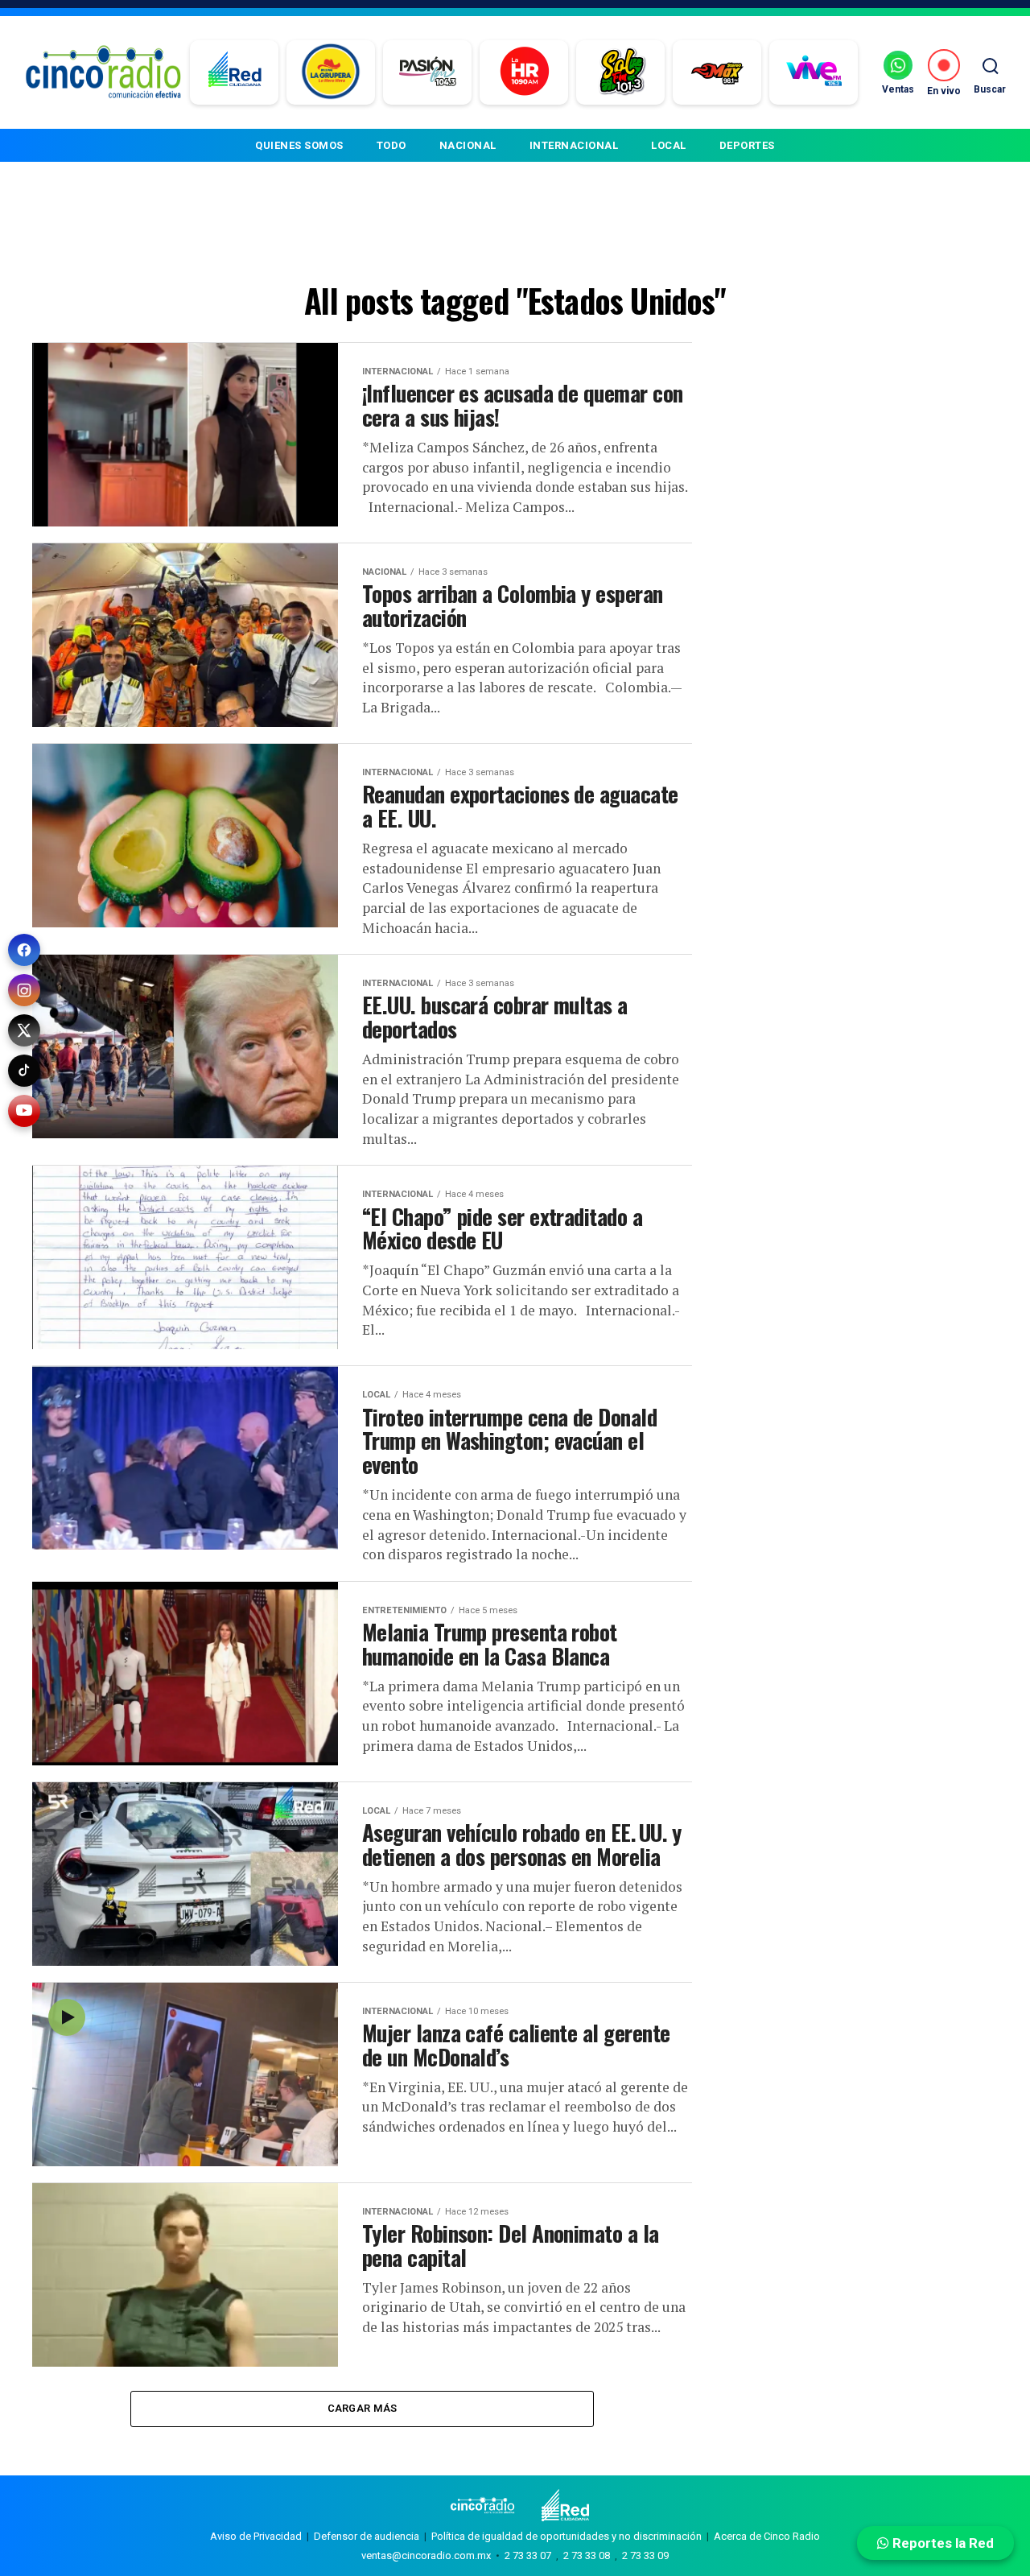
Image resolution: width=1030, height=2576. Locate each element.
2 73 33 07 (528, 2555)
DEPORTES (747, 145)
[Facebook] (24, 950)
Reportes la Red (941, 2543)
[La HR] (524, 72)
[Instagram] (24, 990)
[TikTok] (24, 1071)
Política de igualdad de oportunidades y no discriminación (566, 2536)
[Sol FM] (621, 72)
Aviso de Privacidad (256, 2536)
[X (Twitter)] (24, 1030)
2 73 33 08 (587, 2555)
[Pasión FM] (428, 72)
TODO (391, 145)
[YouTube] (24, 1111)
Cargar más (363, 2408)
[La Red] (235, 72)
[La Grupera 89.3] (331, 72)
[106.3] (814, 72)
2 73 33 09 (645, 2555)
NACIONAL (468, 145)
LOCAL (669, 145)
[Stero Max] (717, 72)
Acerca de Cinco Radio (767, 2536)
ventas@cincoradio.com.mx (426, 2555)
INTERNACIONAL (574, 145)
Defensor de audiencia (367, 2536)
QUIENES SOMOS (299, 145)
